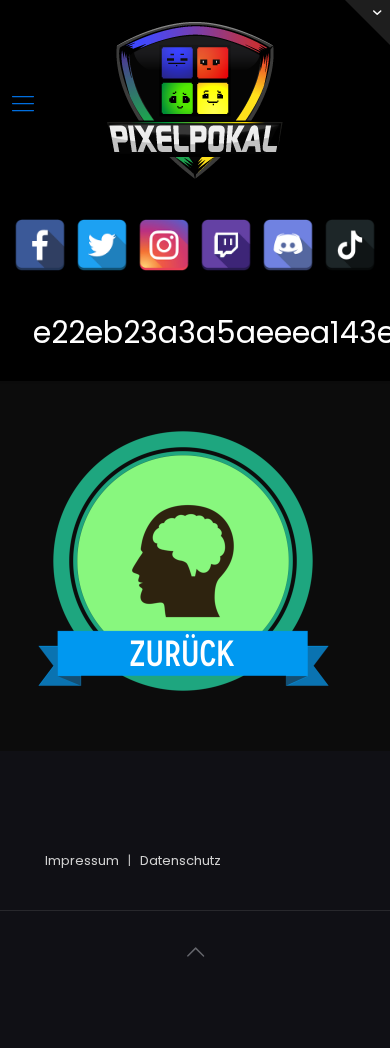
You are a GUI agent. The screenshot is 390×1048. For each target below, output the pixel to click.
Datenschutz (180, 860)
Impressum (82, 860)
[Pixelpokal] (195, 195)
